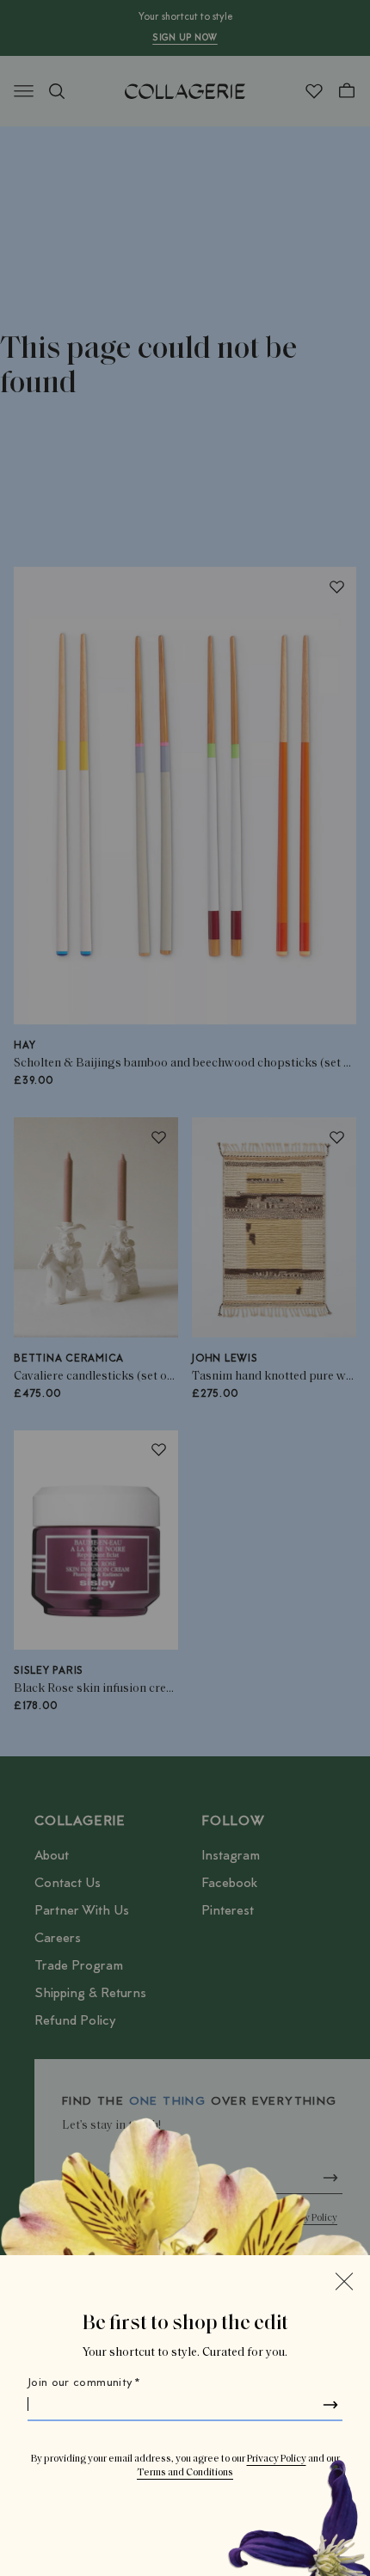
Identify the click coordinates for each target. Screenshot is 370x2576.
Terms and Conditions (185, 2473)
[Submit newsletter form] (330, 2405)
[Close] (344, 2281)
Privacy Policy (277, 2459)
